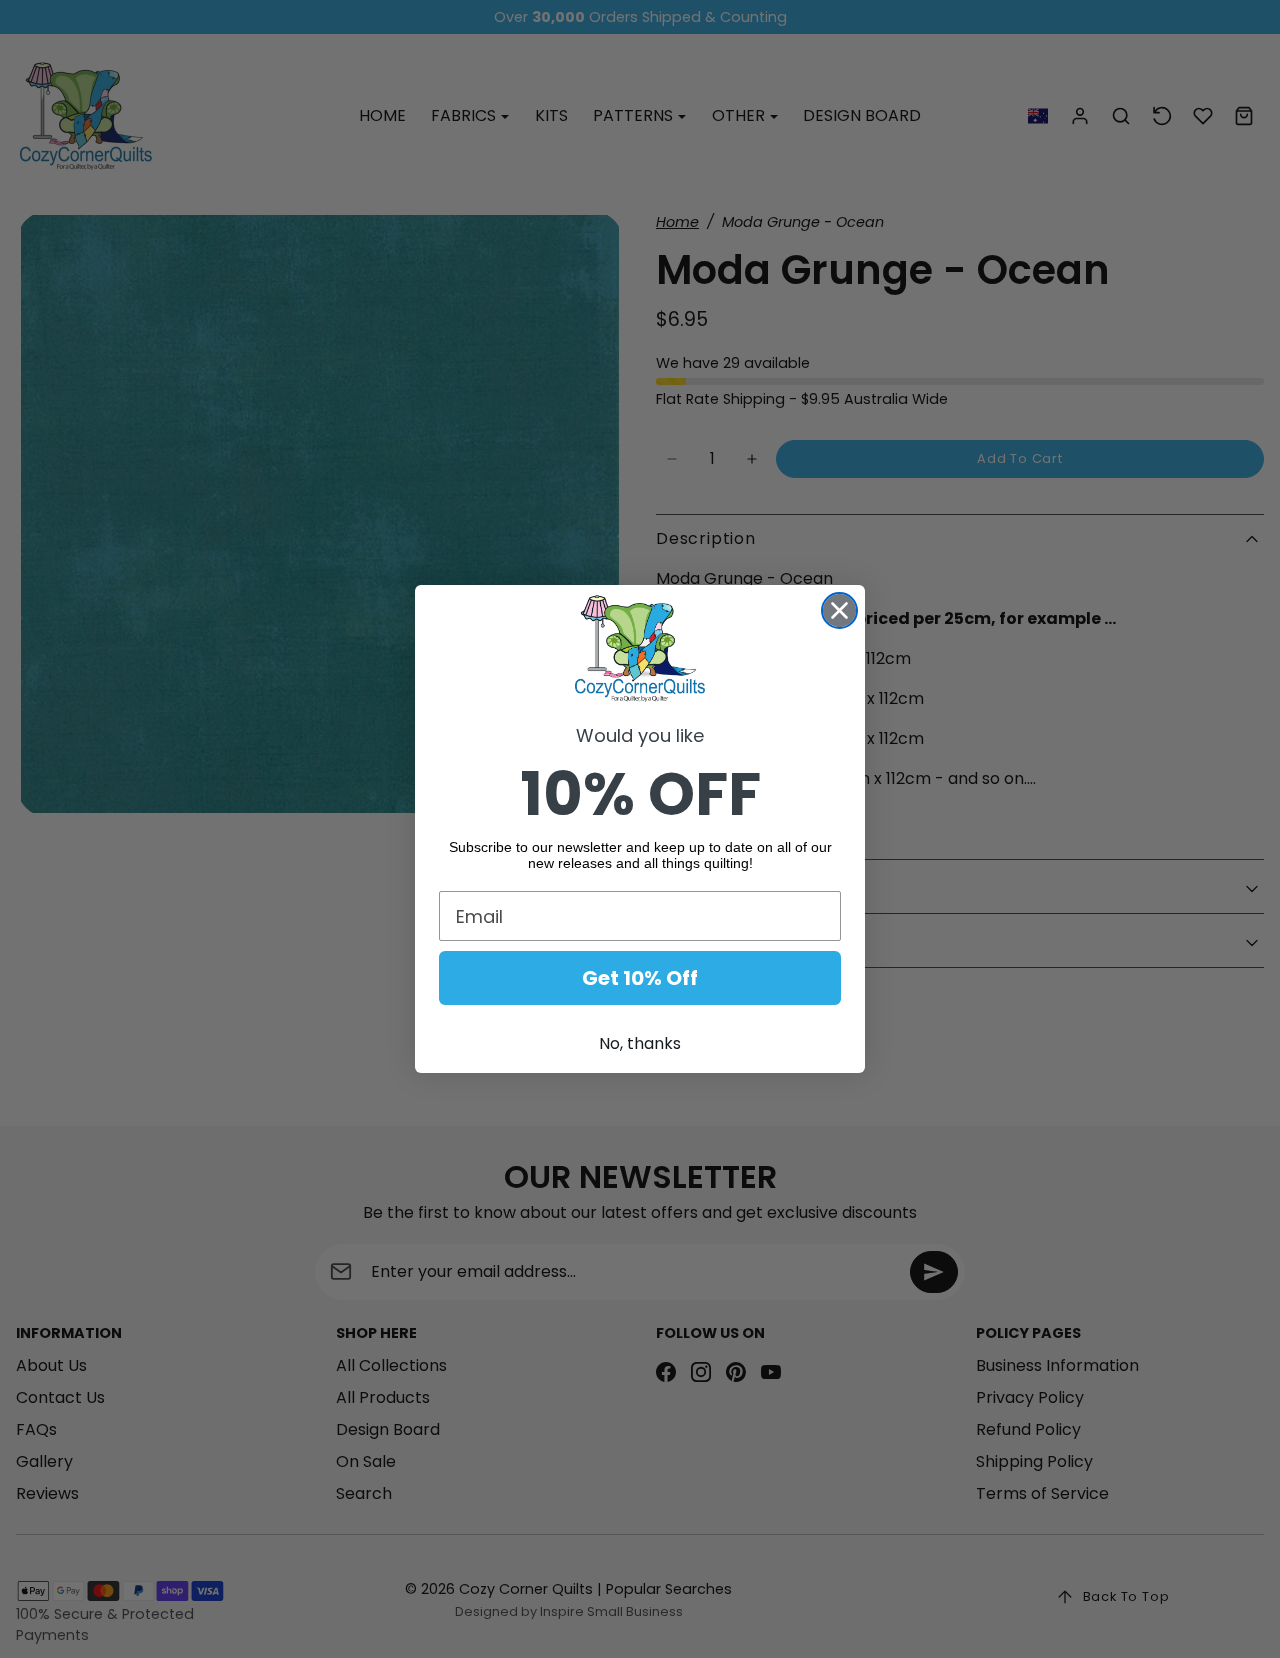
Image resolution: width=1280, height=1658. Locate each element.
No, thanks (640, 1043)
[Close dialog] (839, 610)
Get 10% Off (640, 978)
